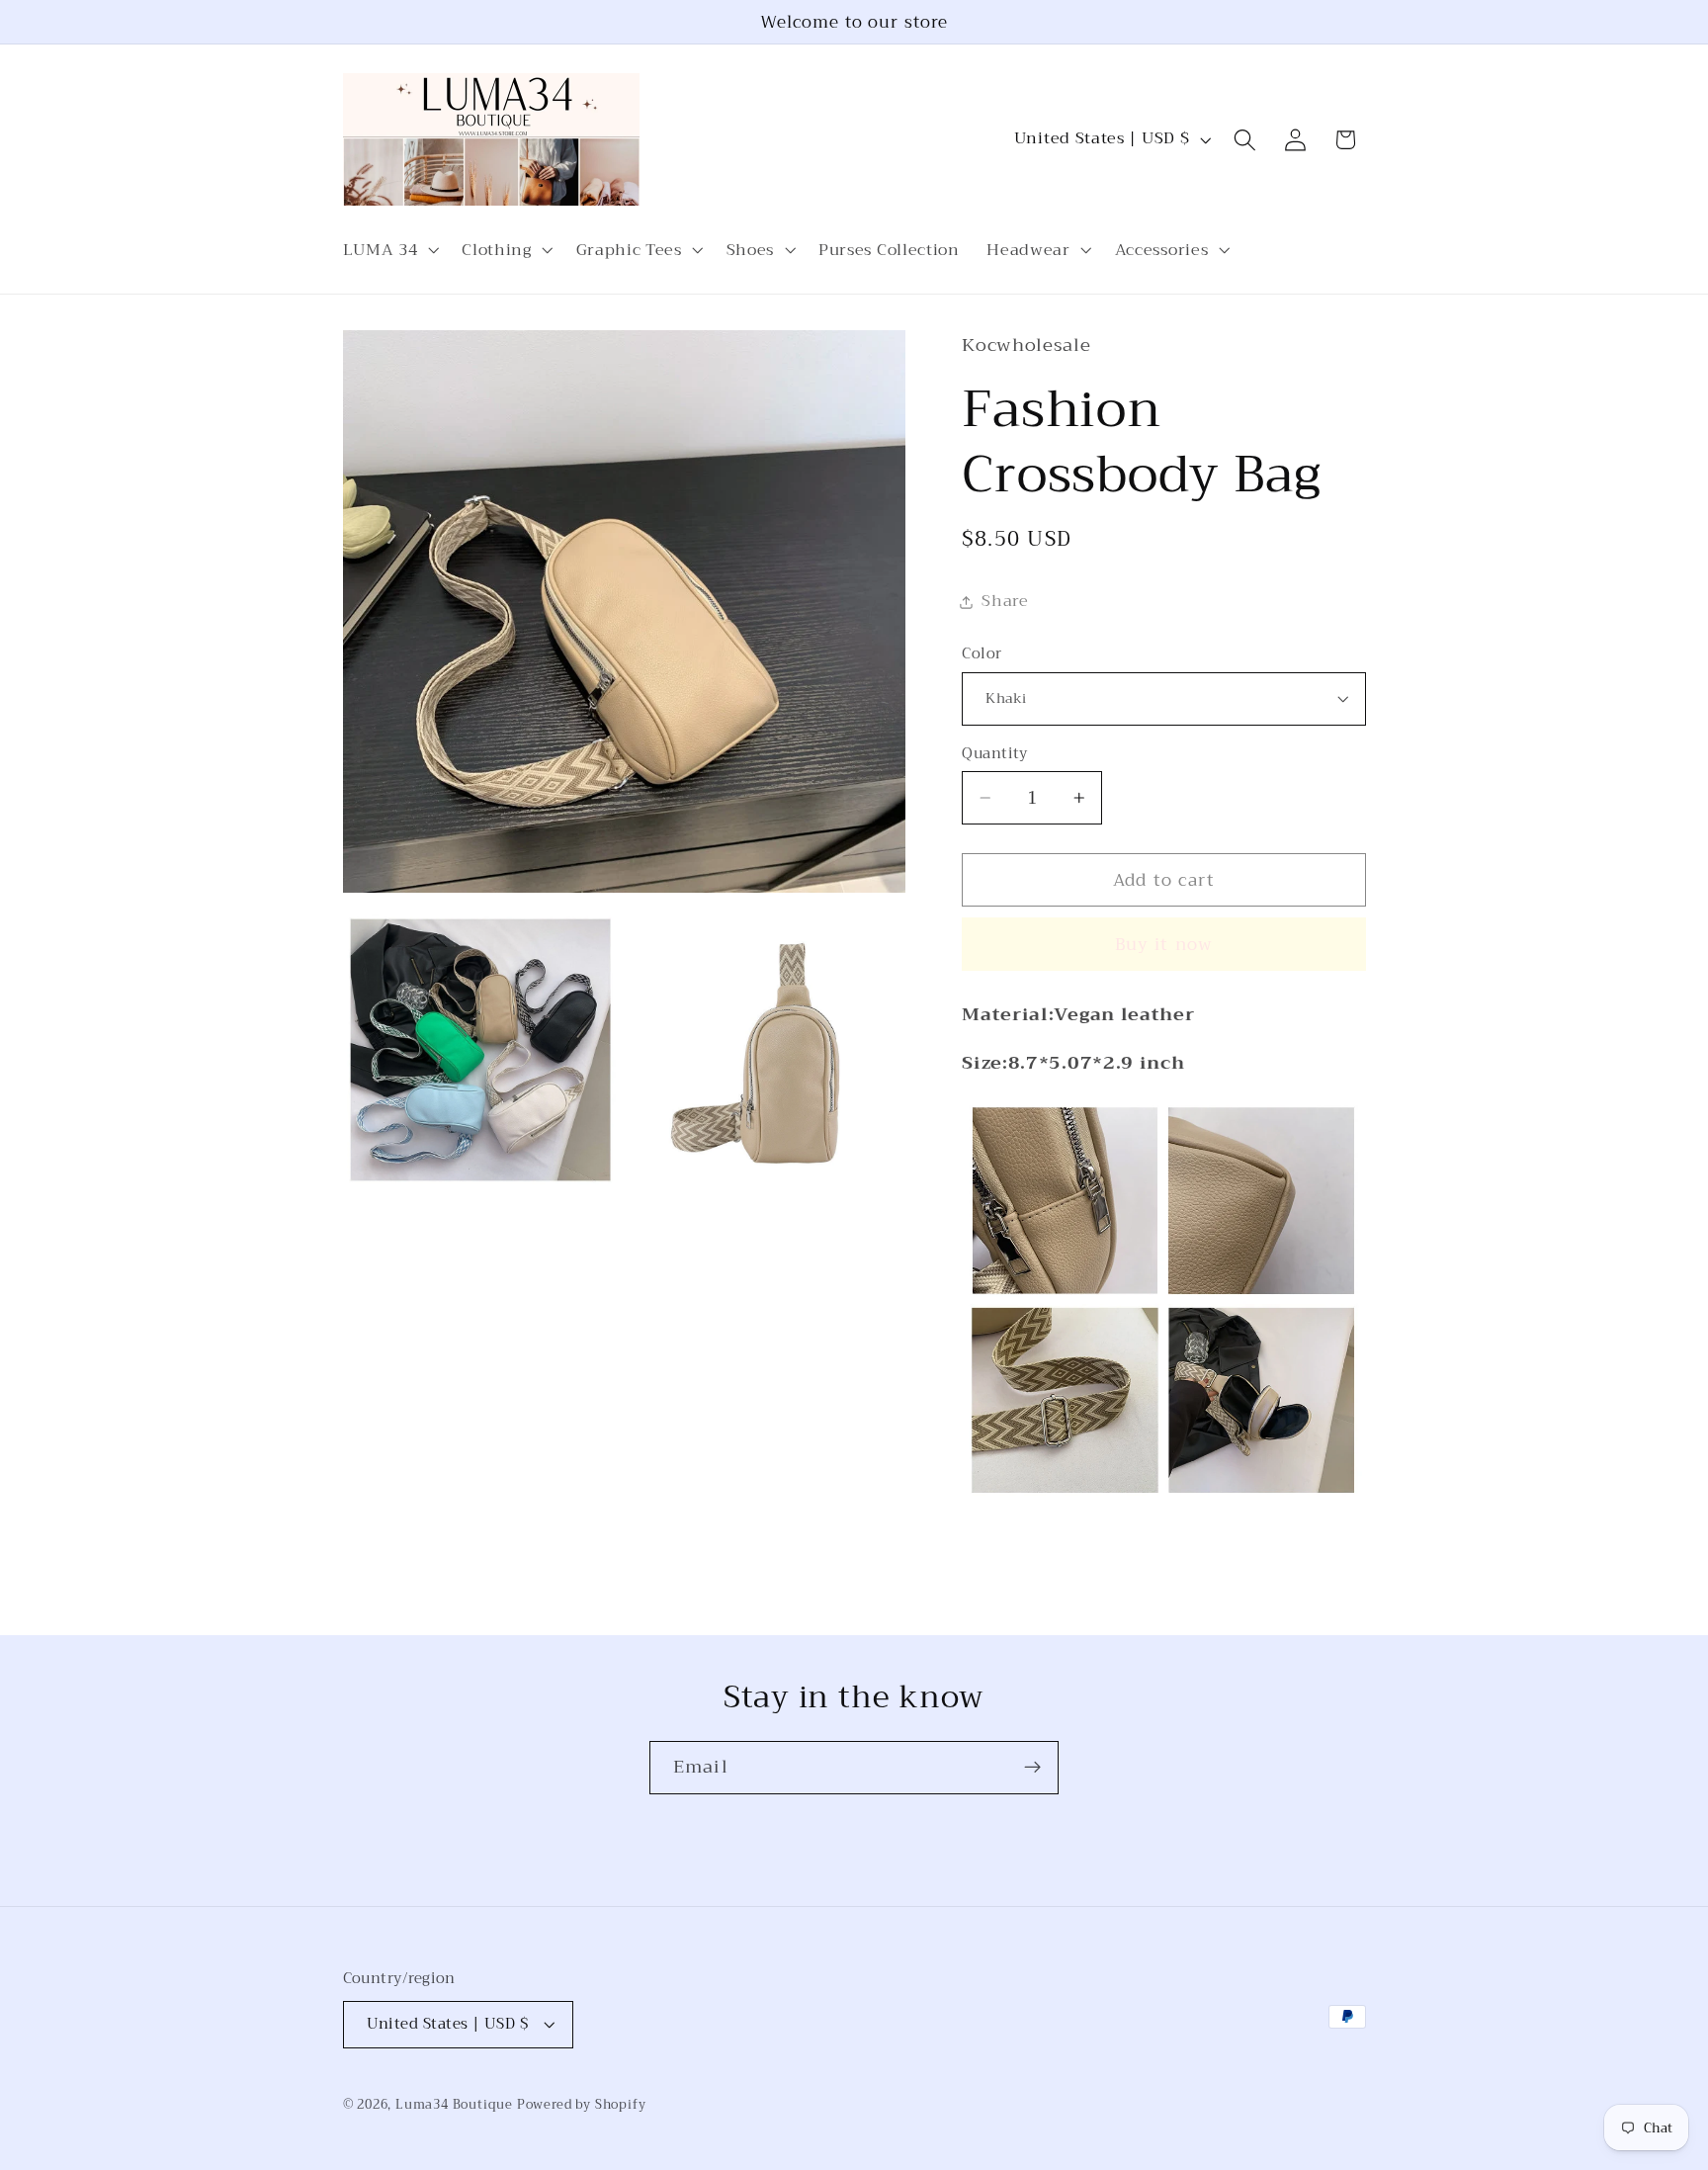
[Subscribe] (1032, 1768)
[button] (389, 250)
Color (982, 654)
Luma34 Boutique (456, 2105)
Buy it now (1164, 944)
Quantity (995, 754)
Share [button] (1005, 601)
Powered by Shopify (582, 2105)
